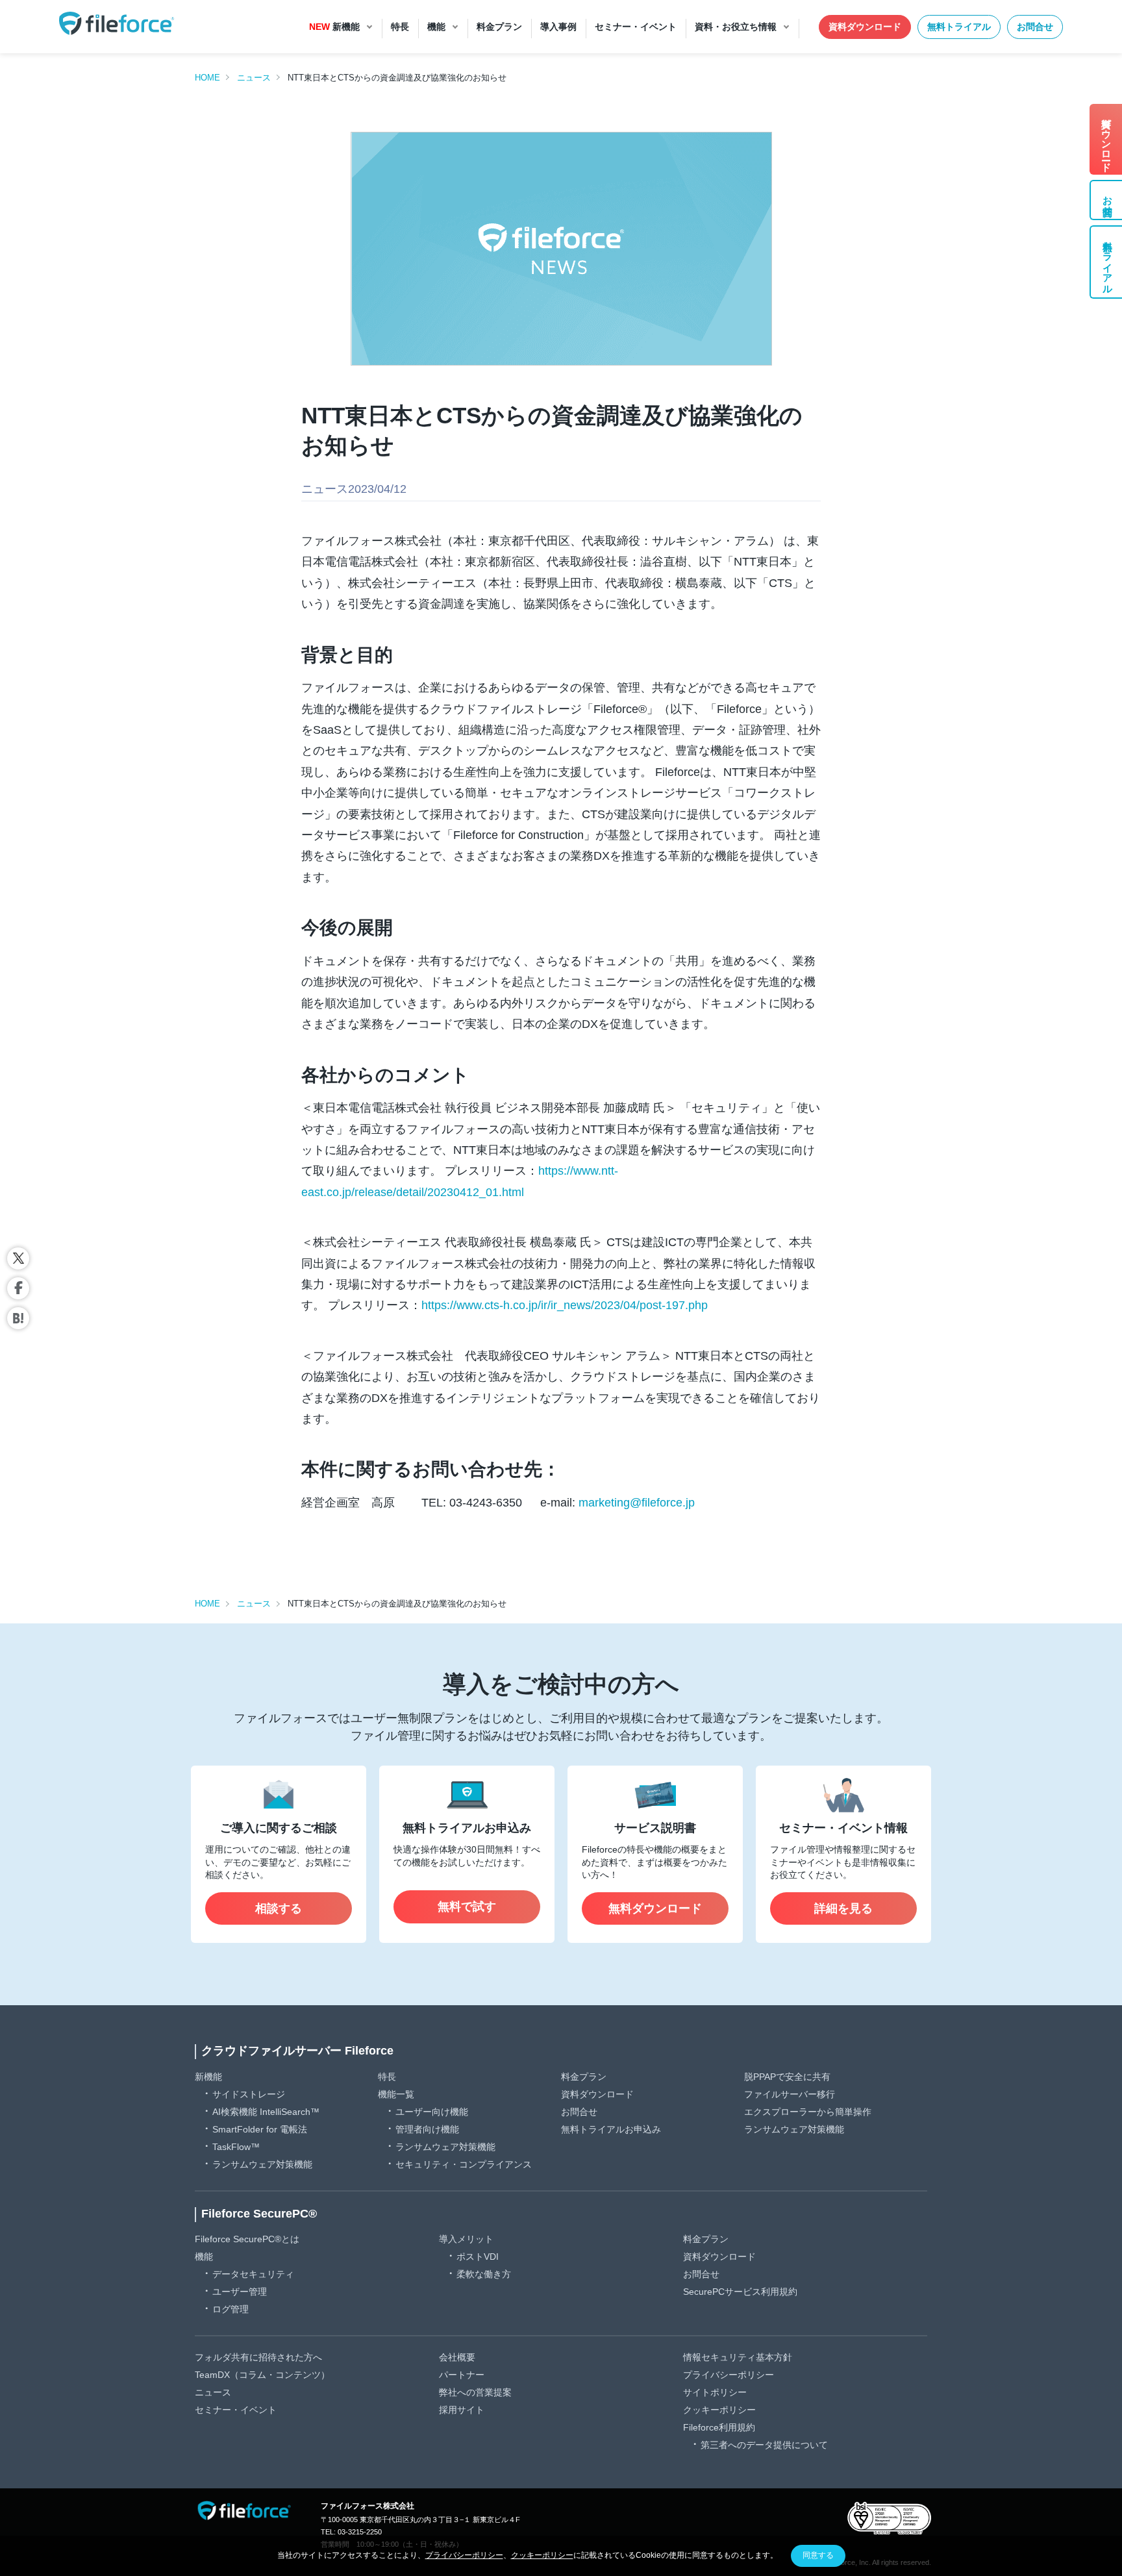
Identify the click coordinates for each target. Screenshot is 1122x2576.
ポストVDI (478, 2257)
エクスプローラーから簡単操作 (808, 2112)
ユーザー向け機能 (432, 2112)
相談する (279, 1908)
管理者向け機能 (427, 2129)
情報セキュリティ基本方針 (738, 2357)
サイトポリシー (715, 2392)
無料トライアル (959, 27)
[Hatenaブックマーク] (18, 1318)
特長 (387, 2077)
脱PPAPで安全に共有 (787, 2077)
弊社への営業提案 (475, 2392)
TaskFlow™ (236, 2147)
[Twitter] (18, 1258)
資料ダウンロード (865, 27)
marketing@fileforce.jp (637, 1503)
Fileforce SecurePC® (259, 2214)
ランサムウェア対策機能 (262, 2164)
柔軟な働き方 (484, 2274)
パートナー (462, 2375)
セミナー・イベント (236, 2410)
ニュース (254, 78)
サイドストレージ (249, 2094)
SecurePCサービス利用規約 (740, 2292)
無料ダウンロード (655, 1908)
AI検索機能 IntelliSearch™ (266, 2112)
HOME (207, 78)
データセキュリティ (253, 2274)
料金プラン (584, 2077)
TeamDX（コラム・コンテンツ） (262, 2375)
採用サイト (462, 2410)
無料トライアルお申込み (611, 2129)
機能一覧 (396, 2094)
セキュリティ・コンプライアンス (464, 2164)
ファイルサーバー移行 (790, 2094)
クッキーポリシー (719, 2410)
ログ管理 (231, 2309)
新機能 (208, 2077)
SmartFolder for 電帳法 (260, 2129)
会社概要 (457, 2357)
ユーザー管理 (240, 2292)
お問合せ (1035, 27)
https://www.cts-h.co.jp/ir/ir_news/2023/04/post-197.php (565, 1305)
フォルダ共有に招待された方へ (258, 2357)
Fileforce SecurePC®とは (247, 2239)
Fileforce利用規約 (719, 2427)
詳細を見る (843, 1908)
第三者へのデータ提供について (764, 2445)
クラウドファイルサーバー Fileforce (297, 2051)
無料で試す (467, 1907)
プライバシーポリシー (729, 2375)
